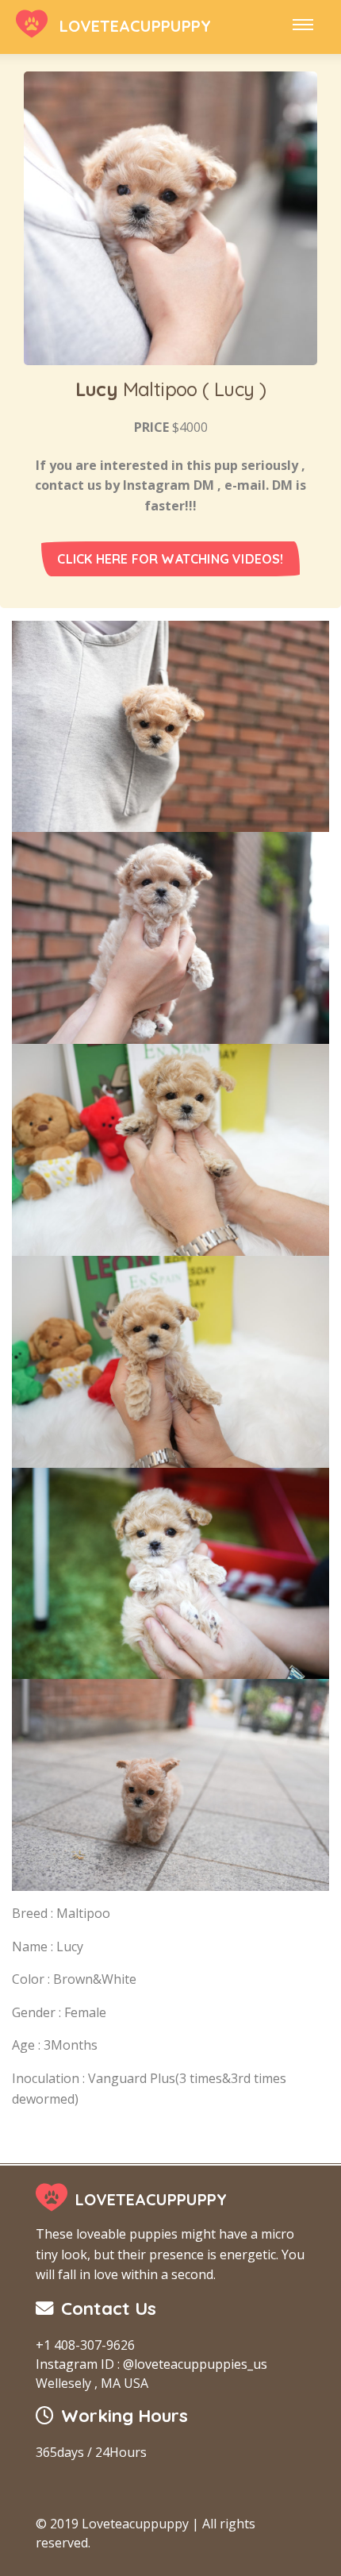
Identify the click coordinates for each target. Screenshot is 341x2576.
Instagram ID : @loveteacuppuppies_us (151, 2364)
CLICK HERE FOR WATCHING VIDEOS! (170, 559)
